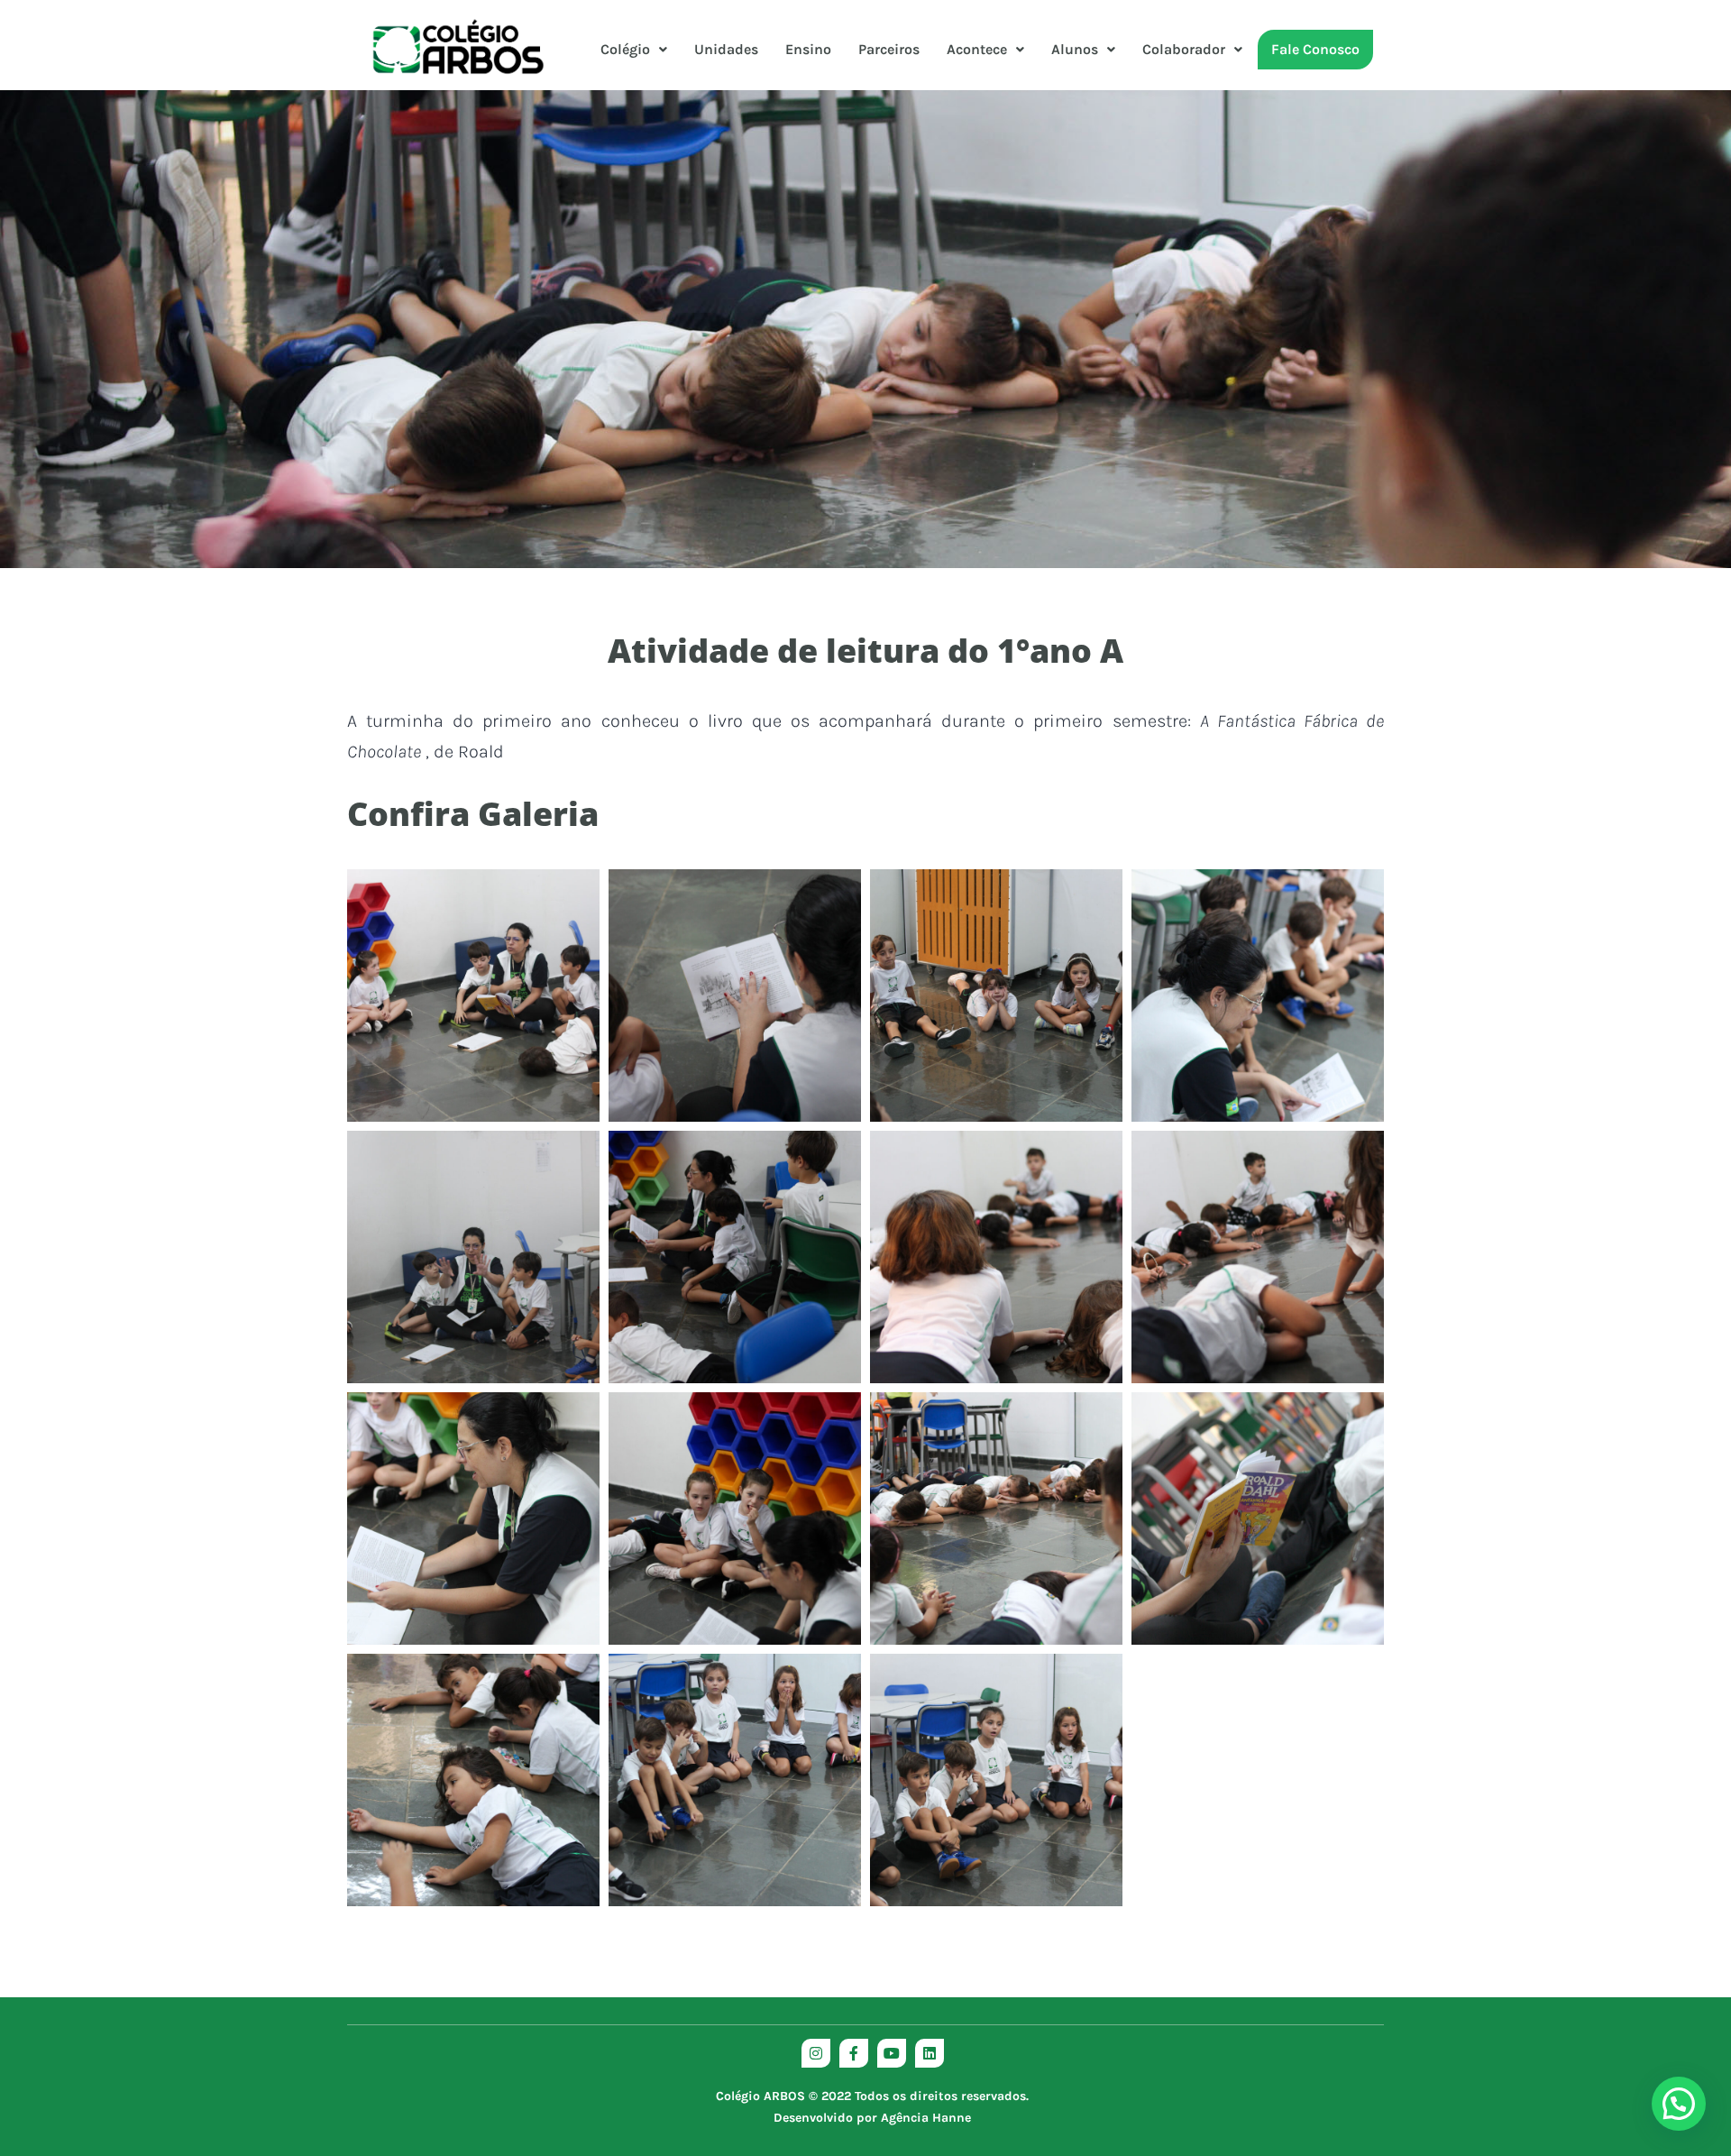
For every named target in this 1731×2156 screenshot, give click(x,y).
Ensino (808, 49)
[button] (634, 50)
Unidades (726, 49)
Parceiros (889, 49)
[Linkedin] (930, 2053)
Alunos (1075, 49)
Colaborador (1184, 49)
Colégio (625, 49)
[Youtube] (892, 2053)
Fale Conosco (1315, 49)
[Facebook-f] (854, 2053)
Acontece (977, 49)
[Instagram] (816, 2053)
